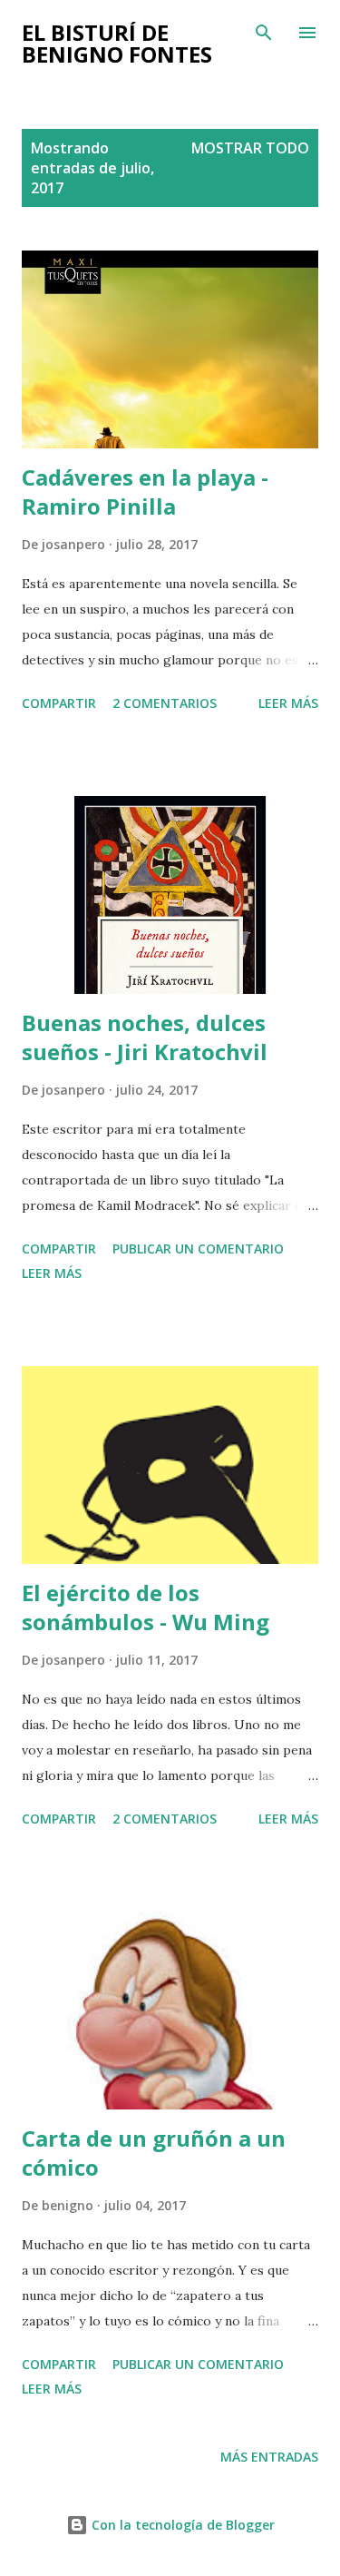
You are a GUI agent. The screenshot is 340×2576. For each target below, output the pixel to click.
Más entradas (269, 2457)
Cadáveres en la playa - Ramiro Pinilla (145, 492)
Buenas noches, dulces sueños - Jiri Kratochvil (145, 1037)
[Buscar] (264, 33)
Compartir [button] (59, 703)
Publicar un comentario (198, 1249)
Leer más (288, 703)
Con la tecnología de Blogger (181, 2525)
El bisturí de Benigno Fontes (117, 43)
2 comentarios (165, 703)
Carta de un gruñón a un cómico (154, 2153)
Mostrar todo (250, 148)
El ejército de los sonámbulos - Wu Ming (146, 1607)
